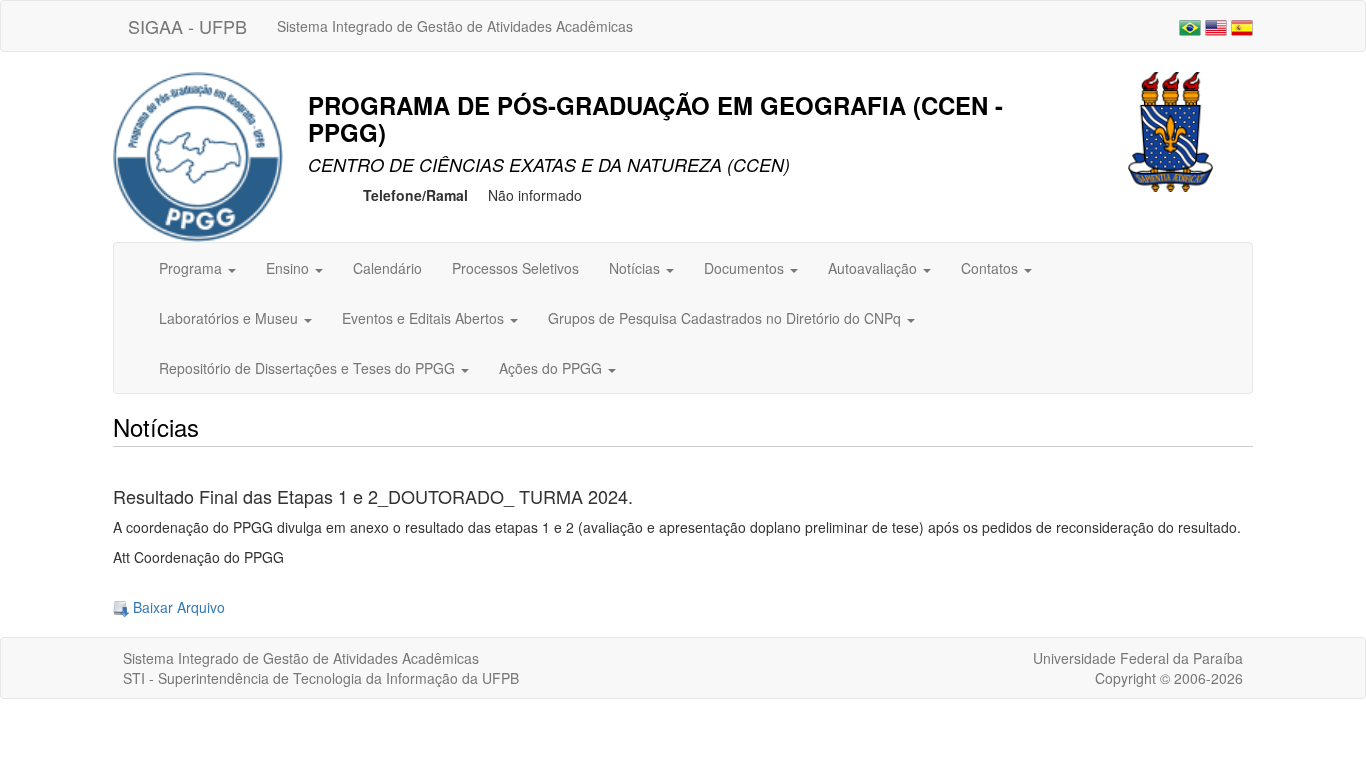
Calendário (387, 268)
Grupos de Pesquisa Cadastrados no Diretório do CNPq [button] (726, 318)
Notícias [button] (636, 268)
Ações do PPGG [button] (552, 368)
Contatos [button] (991, 268)
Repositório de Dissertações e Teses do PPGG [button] (309, 368)
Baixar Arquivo (177, 607)
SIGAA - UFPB (187, 26)
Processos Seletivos (515, 268)
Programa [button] (192, 268)
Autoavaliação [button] (874, 268)
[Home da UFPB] (1170, 130)
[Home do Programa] (198, 155)
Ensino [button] (289, 268)
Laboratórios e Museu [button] (230, 318)
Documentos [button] (746, 268)
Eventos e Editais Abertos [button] (425, 318)
